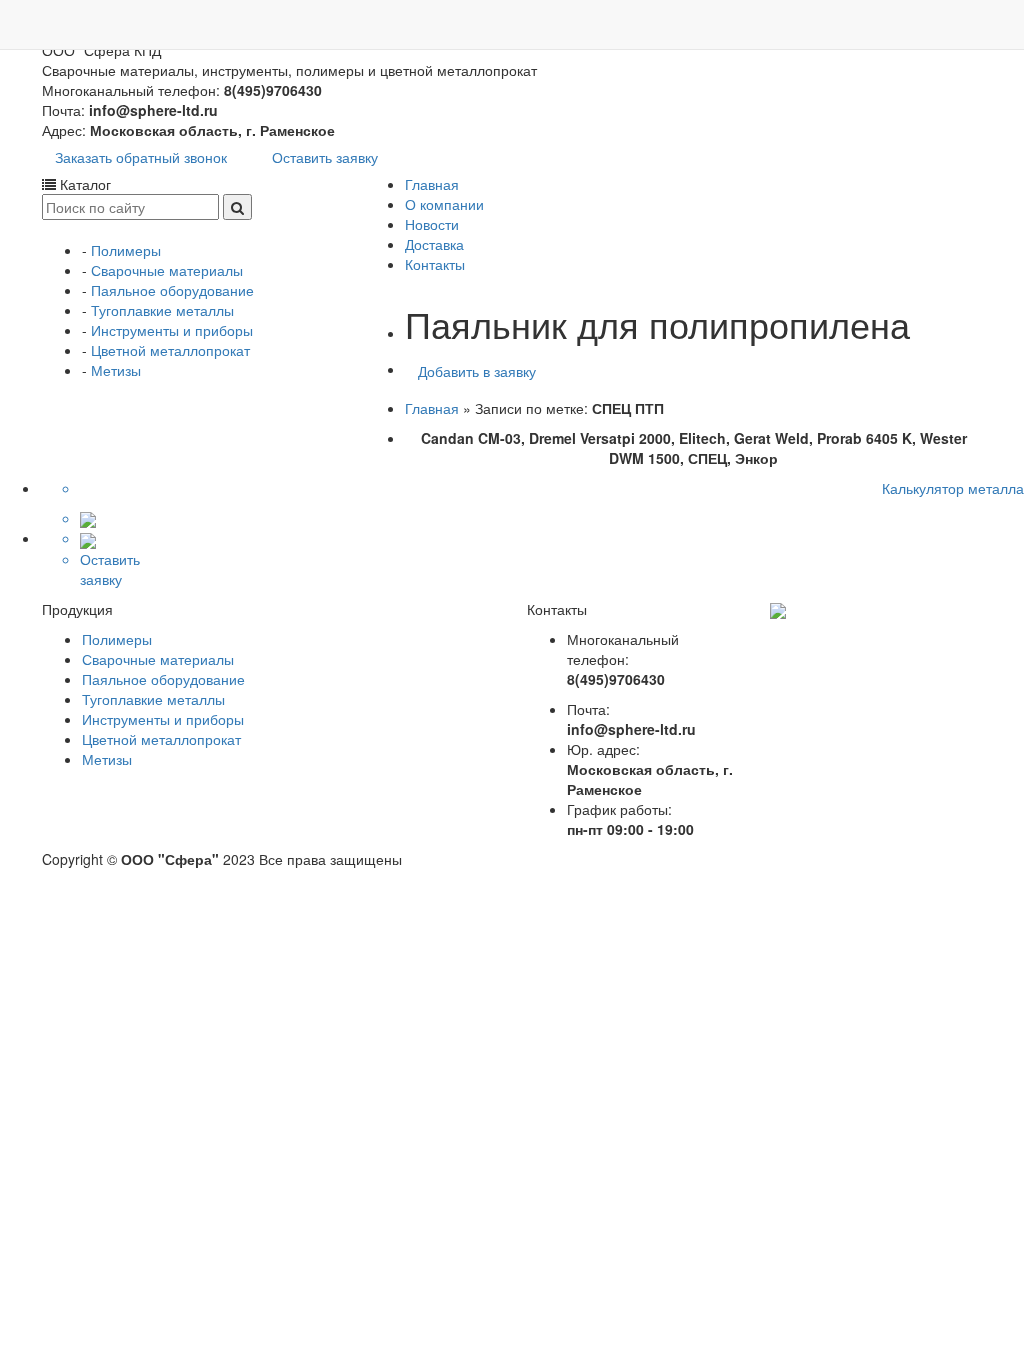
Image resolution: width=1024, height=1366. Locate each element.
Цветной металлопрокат (170, 350)
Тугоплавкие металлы (162, 310)
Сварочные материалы (167, 270)
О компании (444, 204)
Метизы (116, 370)
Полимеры (126, 250)
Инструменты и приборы (172, 330)
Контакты (435, 264)
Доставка (434, 244)
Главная (432, 184)
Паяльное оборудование (172, 290)
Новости (432, 224)
